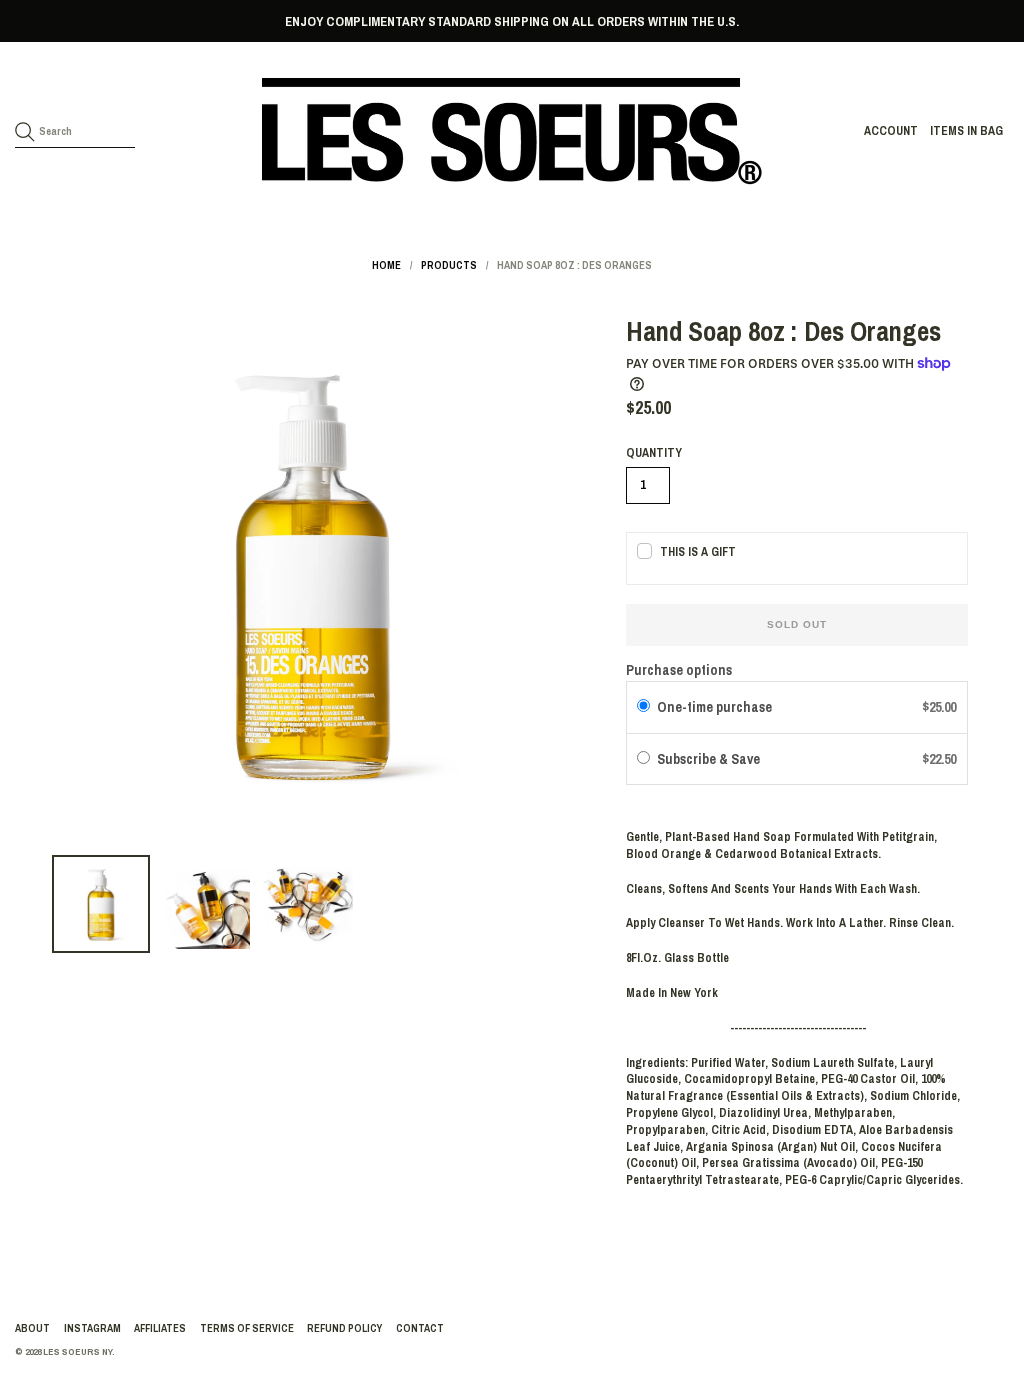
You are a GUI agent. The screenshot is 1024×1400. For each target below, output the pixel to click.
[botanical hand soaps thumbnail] (205, 904)
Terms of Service (247, 1328)
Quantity (654, 453)
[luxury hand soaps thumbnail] (308, 904)
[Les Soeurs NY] (512, 131)
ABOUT (32, 1328)
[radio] (643, 707)
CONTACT (420, 1328)
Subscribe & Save (710, 759)
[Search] (25, 132)
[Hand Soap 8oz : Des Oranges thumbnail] (101, 904)
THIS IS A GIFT (698, 552)
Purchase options (679, 670)
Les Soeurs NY (77, 1351)
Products (449, 265)
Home (386, 265)
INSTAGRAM (92, 1328)
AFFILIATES (160, 1328)
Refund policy (344, 1328)
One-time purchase (714, 707)
